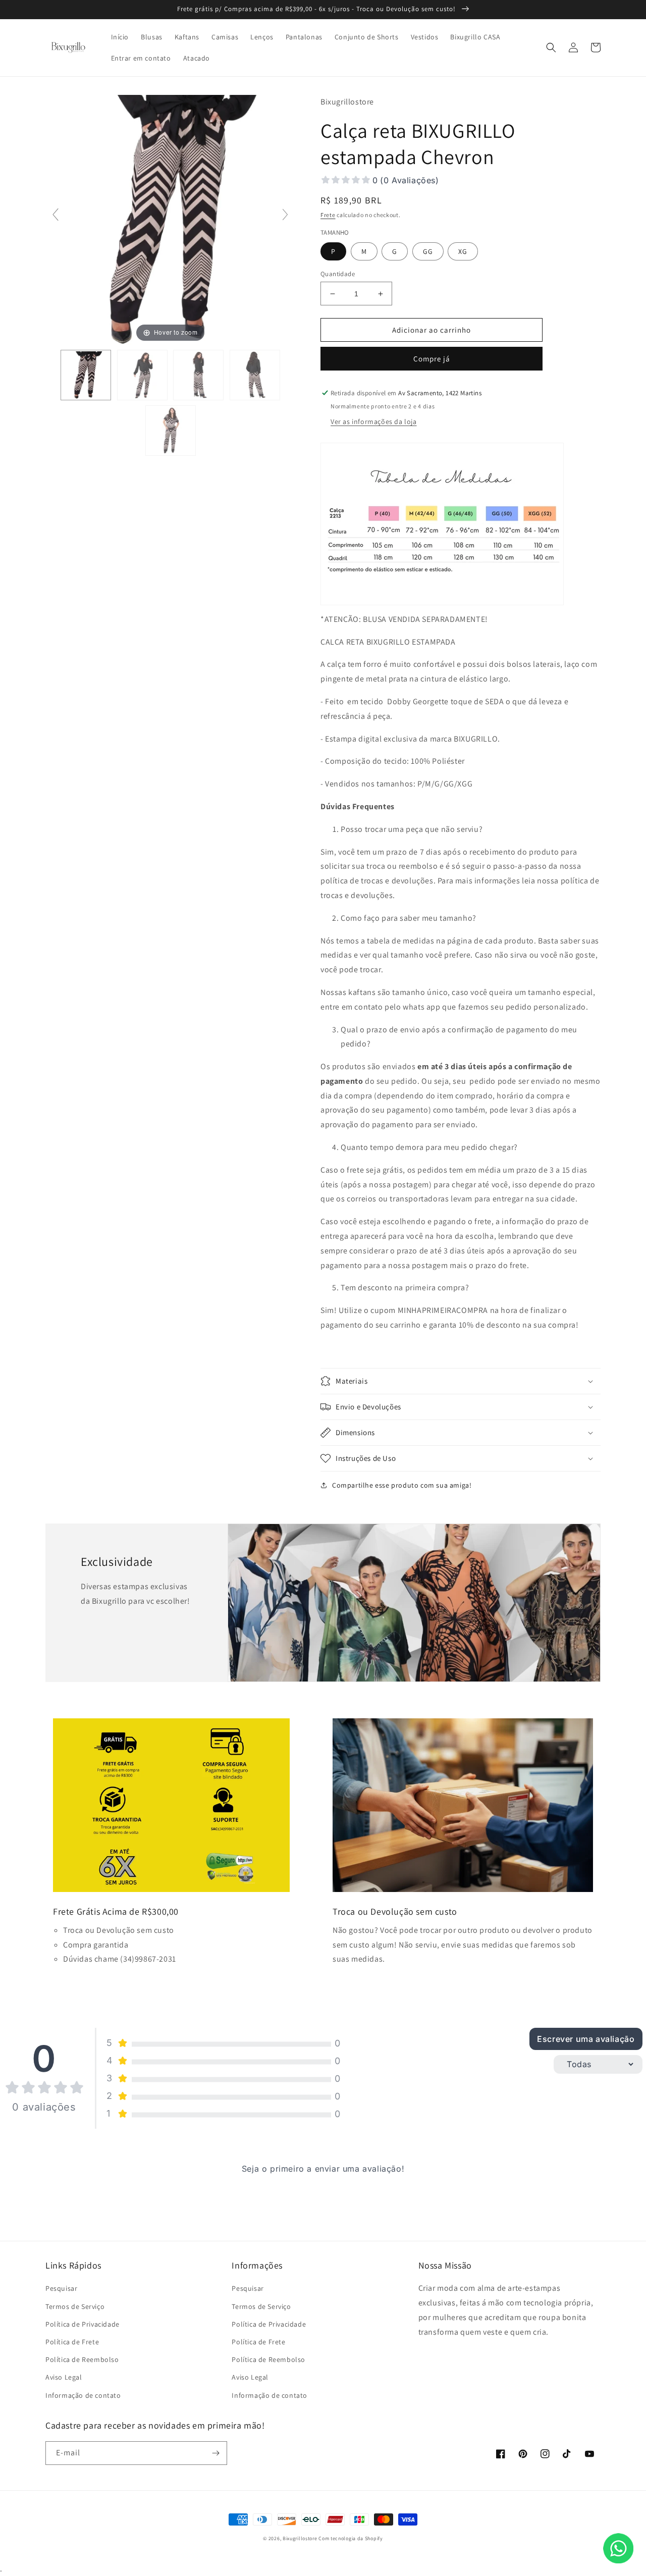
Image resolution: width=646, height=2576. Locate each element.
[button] (551, 47)
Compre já (432, 359)
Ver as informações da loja (374, 422)
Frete (328, 215)
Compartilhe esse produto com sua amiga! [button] (402, 1485)
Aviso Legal (64, 2377)
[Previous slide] (56, 215)
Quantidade (338, 274)
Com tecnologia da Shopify (351, 2538)
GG (428, 251)
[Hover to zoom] (170, 219)
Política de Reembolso (82, 2359)
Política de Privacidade (83, 2324)
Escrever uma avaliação (586, 2039)
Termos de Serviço (75, 2306)
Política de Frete (72, 2342)
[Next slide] (285, 215)
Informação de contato (83, 2395)
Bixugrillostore (300, 2538)
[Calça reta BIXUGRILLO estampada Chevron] (86, 375)
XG (463, 251)
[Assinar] (216, 2453)
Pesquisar (61, 2288)
